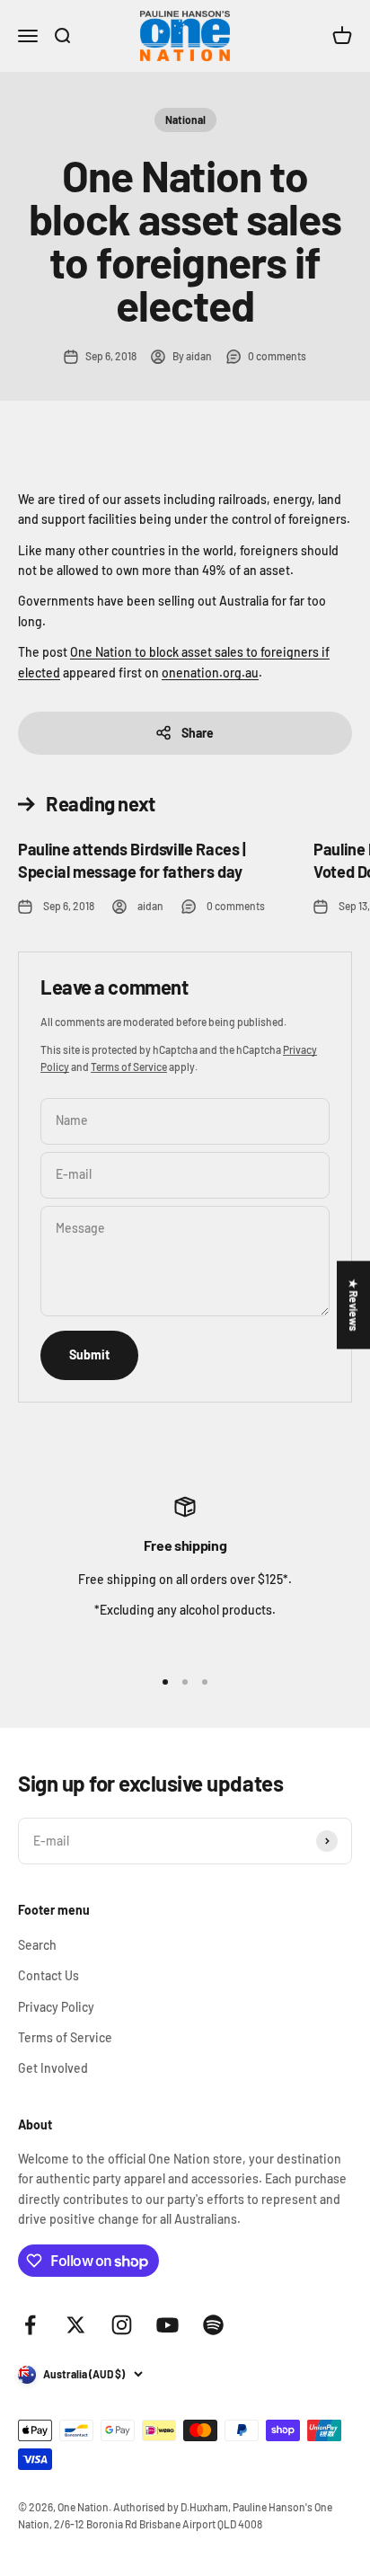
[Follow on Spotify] (213, 2325)
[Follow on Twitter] (76, 2325)
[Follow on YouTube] (167, 2325)
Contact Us (48, 1975)
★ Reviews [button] (354, 1305)
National (185, 120)
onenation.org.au (210, 673)
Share (198, 733)
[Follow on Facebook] (30, 2325)
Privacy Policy (56, 2007)
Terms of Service (129, 1067)
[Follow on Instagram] (122, 2325)
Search (37, 1945)
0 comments (277, 356)
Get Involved (53, 2068)
